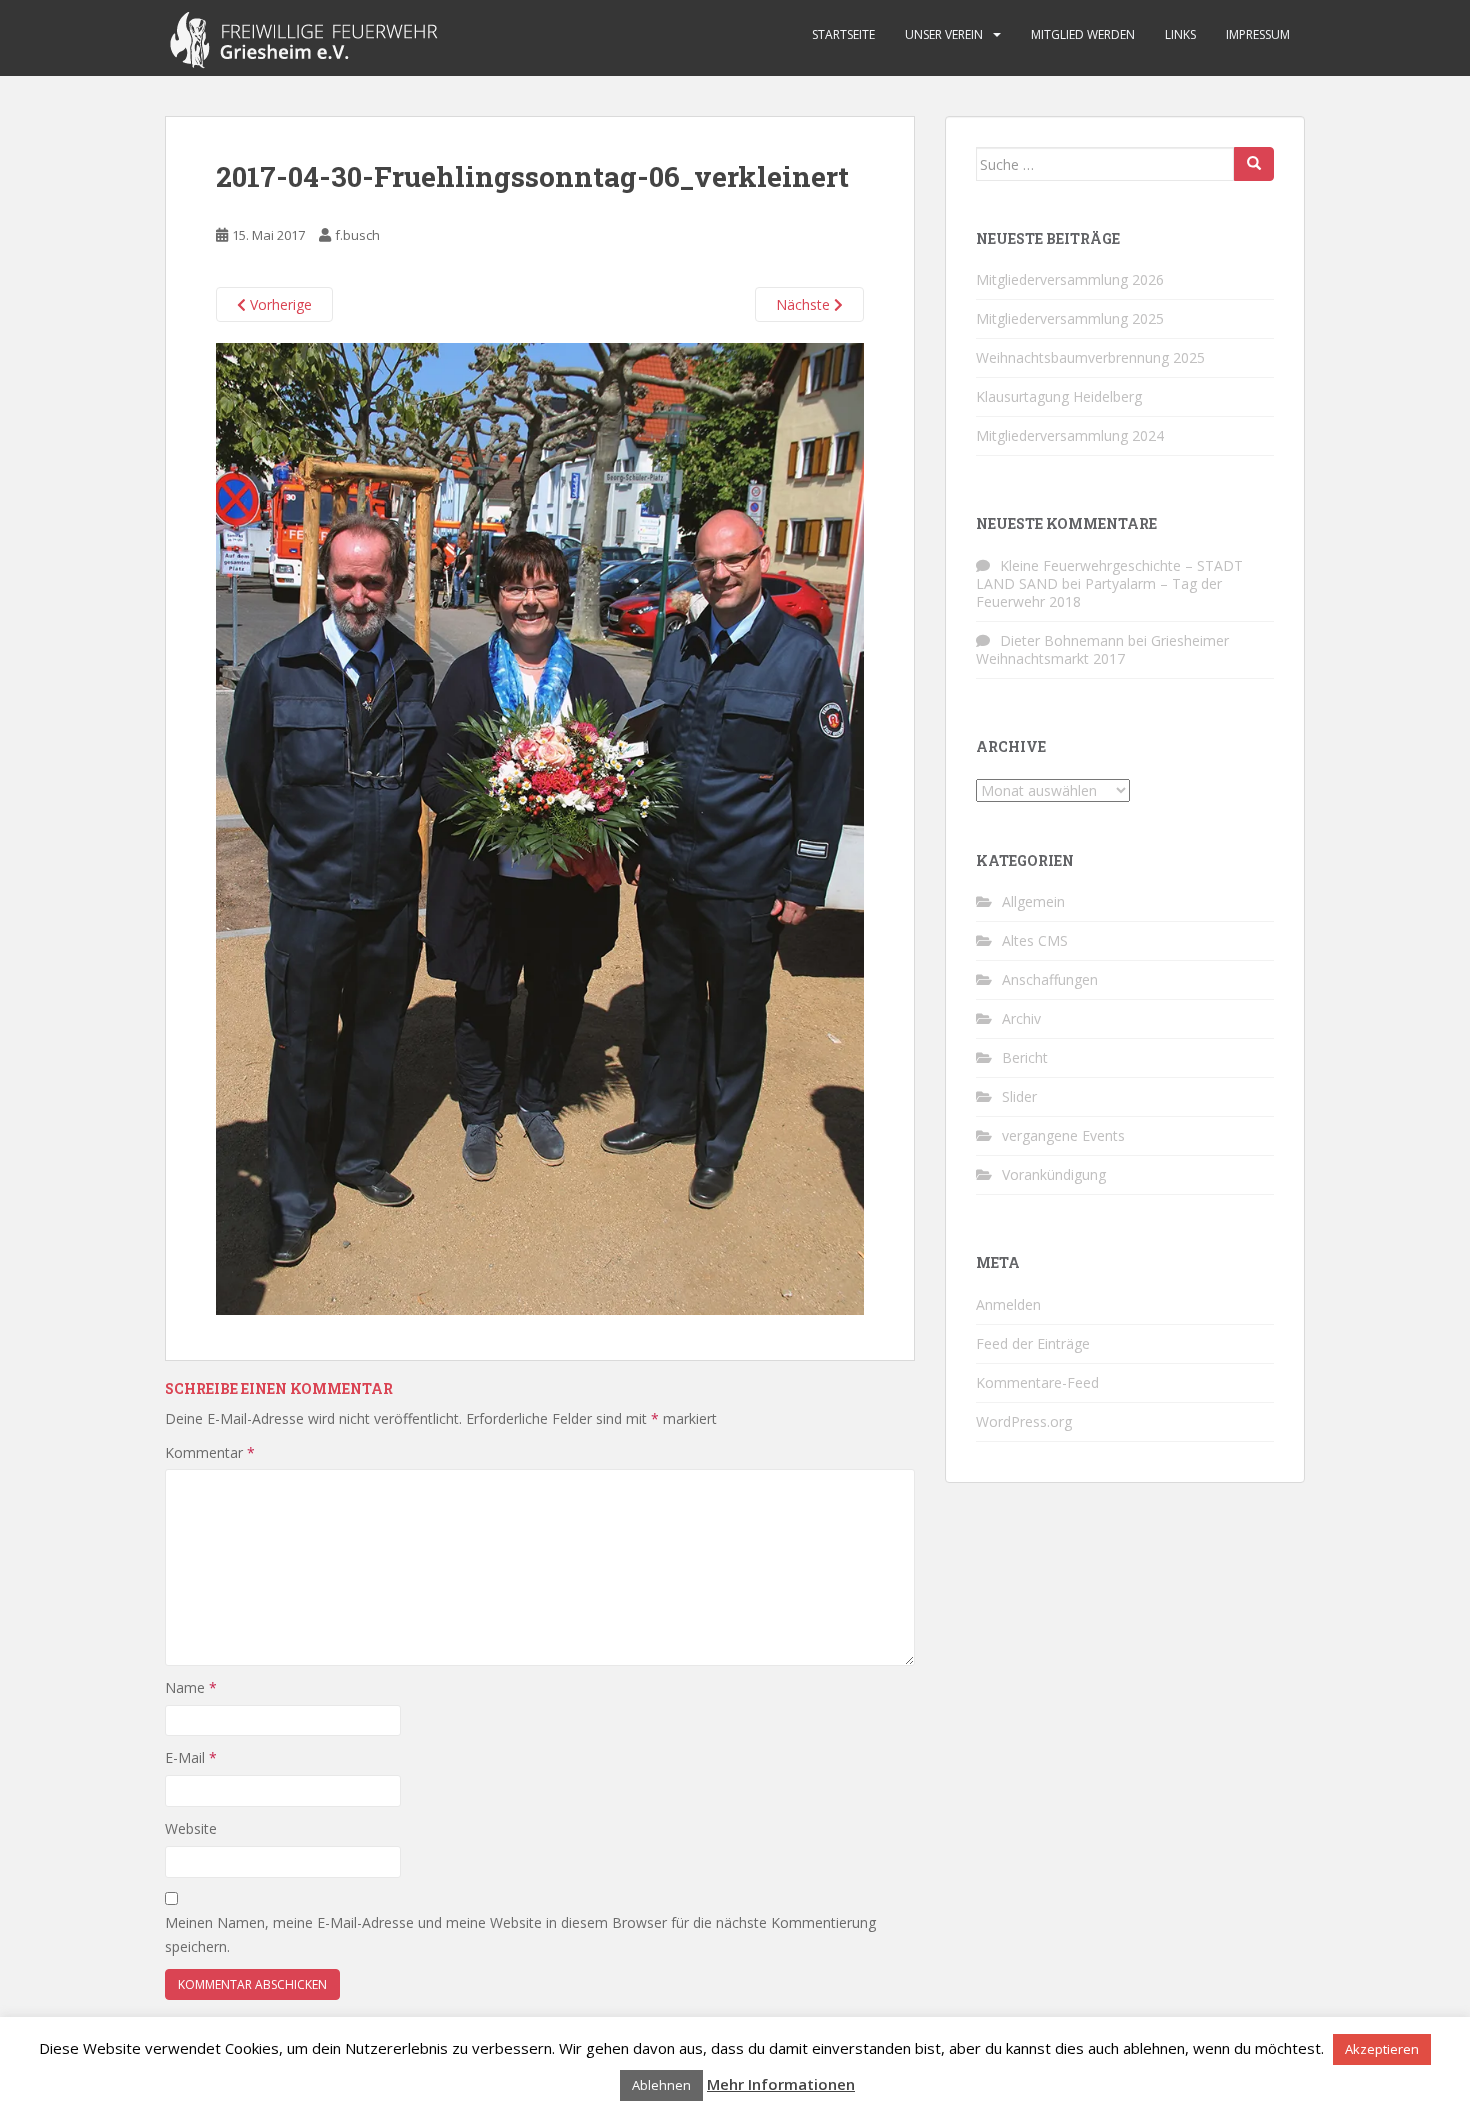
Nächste (805, 304)
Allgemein (1033, 901)
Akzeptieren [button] (1382, 2049)
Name (191, 1687)
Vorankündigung (1054, 1174)
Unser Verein (944, 34)
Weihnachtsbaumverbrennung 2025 (1090, 357)
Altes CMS (1035, 940)
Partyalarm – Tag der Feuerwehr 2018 (1099, 592)
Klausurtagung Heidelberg (1059, 396)
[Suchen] (1254, 164)
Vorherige (279, 304)
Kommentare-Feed (1037, 1382)
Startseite (843, 34)
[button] (540, 829)
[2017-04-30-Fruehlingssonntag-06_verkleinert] (540, 827)
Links (1180, 34)
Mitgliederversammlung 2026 (1070, 279)
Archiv (1021, 1018)
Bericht (1025, 1057)
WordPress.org (1024, 1421)
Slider (1019, 1096)
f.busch (357, 235)
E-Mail (191, 1757)
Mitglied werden (1083, 34)
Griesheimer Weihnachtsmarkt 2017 (1102, 649)
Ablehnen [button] (661, 2085)
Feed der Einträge (1033, 1343)
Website (191, 1828)
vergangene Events (1063, 1135)
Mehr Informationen (781, 2084)
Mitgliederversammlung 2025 (1070, 318)
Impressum (1258, 34)
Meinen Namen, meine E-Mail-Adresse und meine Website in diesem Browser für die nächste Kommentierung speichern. (520, 1934)
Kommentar (210, 1452)
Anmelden (1008, 1304)
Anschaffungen (1050, 979)
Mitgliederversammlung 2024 (1070, 435)
